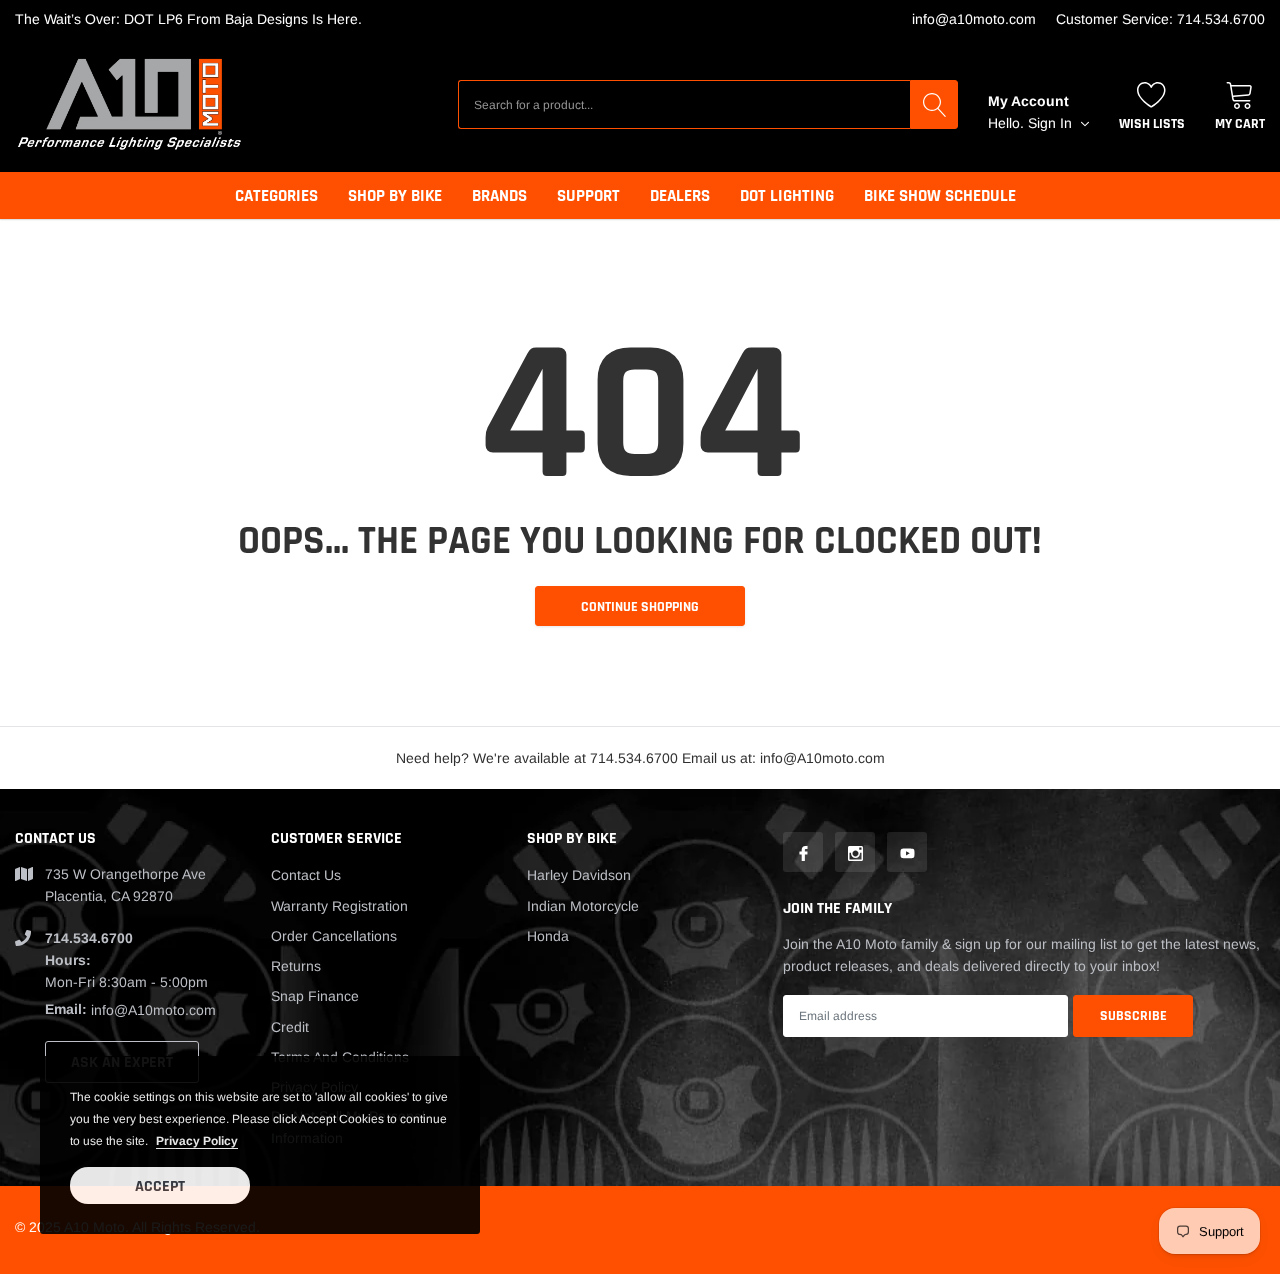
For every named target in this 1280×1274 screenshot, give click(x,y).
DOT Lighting (787, 196)
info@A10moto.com (974, 19)
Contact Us (306, 875)
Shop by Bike (395, 196)
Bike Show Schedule (940, 196)
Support (588, 196)
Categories (276, 196)
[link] (803, 852)
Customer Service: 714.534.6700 (1160, 19)
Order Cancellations (334, 936)
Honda (548, 936)
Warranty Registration (339, 906)
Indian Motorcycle (583, 906)
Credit (290, 1027)
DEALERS (680, 196)
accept (160, 1186)
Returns (296, 966)
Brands (499, 196)
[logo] (130, 104)
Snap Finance (315, 996)
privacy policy (197, 1141)
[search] (934, 104)
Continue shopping (640, 607)
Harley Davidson (579, 875)
